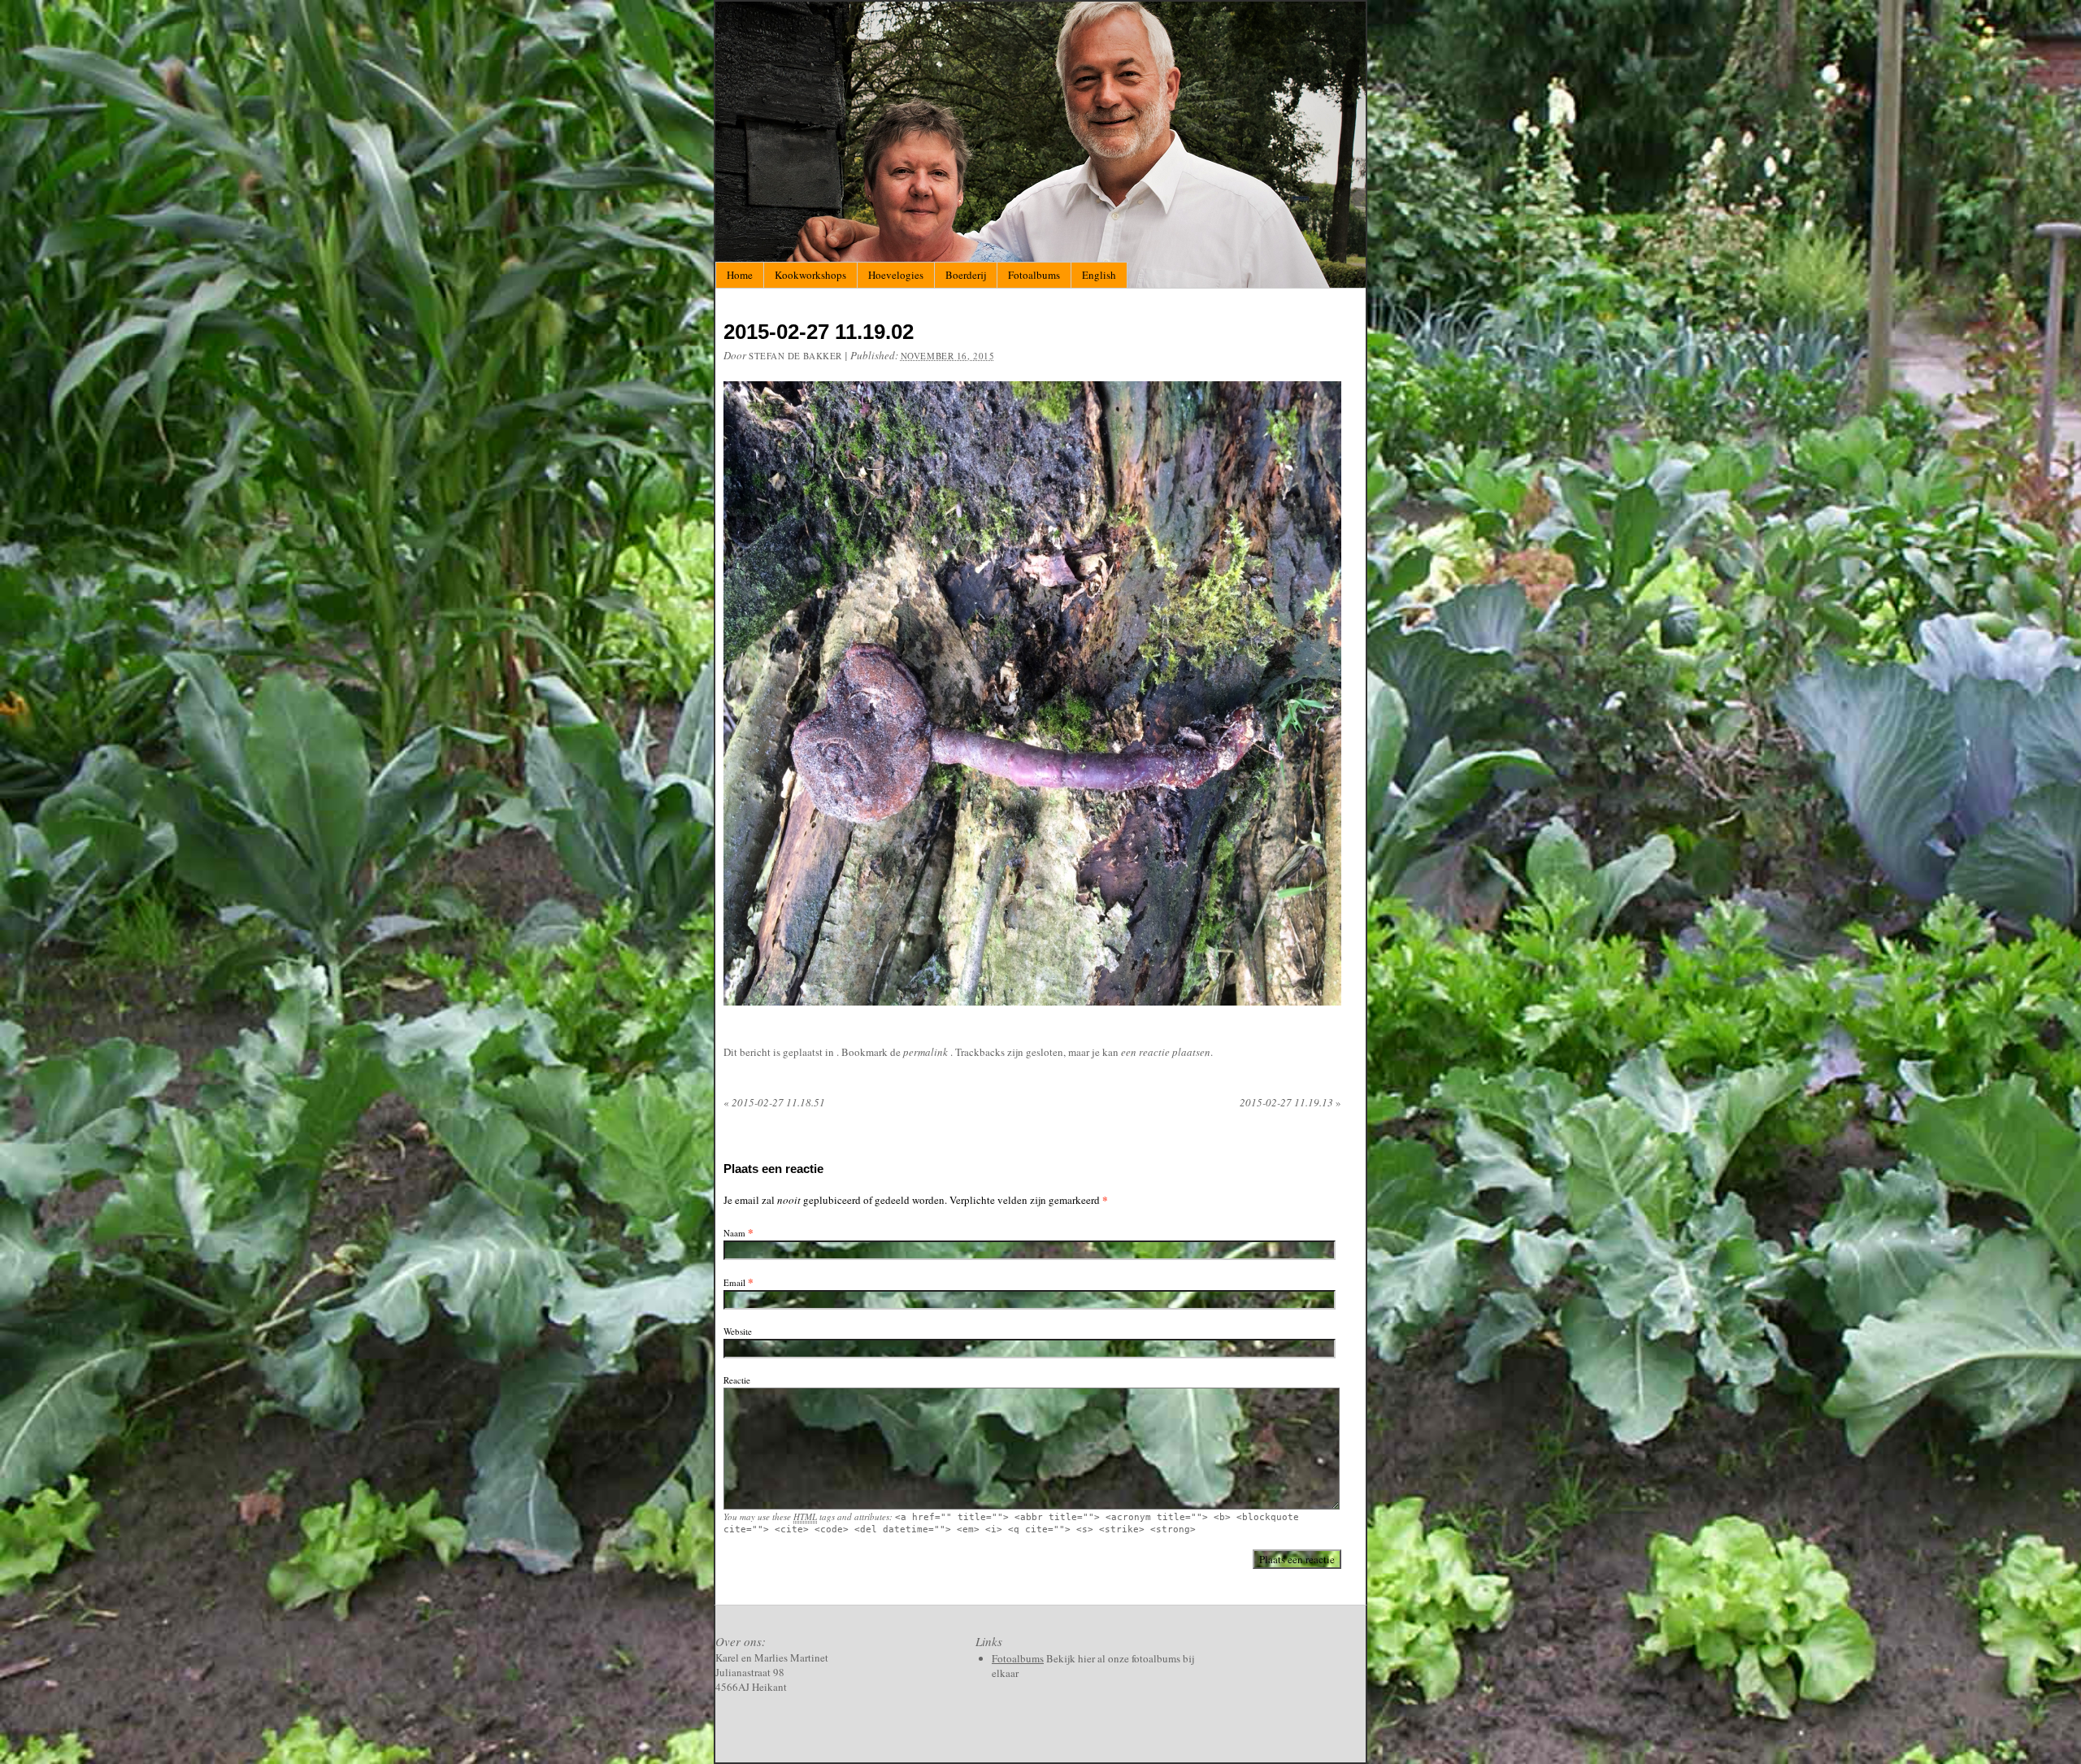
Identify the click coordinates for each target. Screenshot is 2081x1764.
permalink (927, 1052)
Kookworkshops (810, 275)
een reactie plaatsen (1166, 1052)
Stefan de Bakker (795, 356)
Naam (734, 1233)
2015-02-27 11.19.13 (1290, 1102)
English (1099, 275)
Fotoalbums (1034, 275)
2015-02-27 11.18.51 (774, 1102)
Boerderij (966, 275)
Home (740, 275)
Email (734, 1282)
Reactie (737, 1380)
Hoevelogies (896, 275)
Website (738, 1331)
